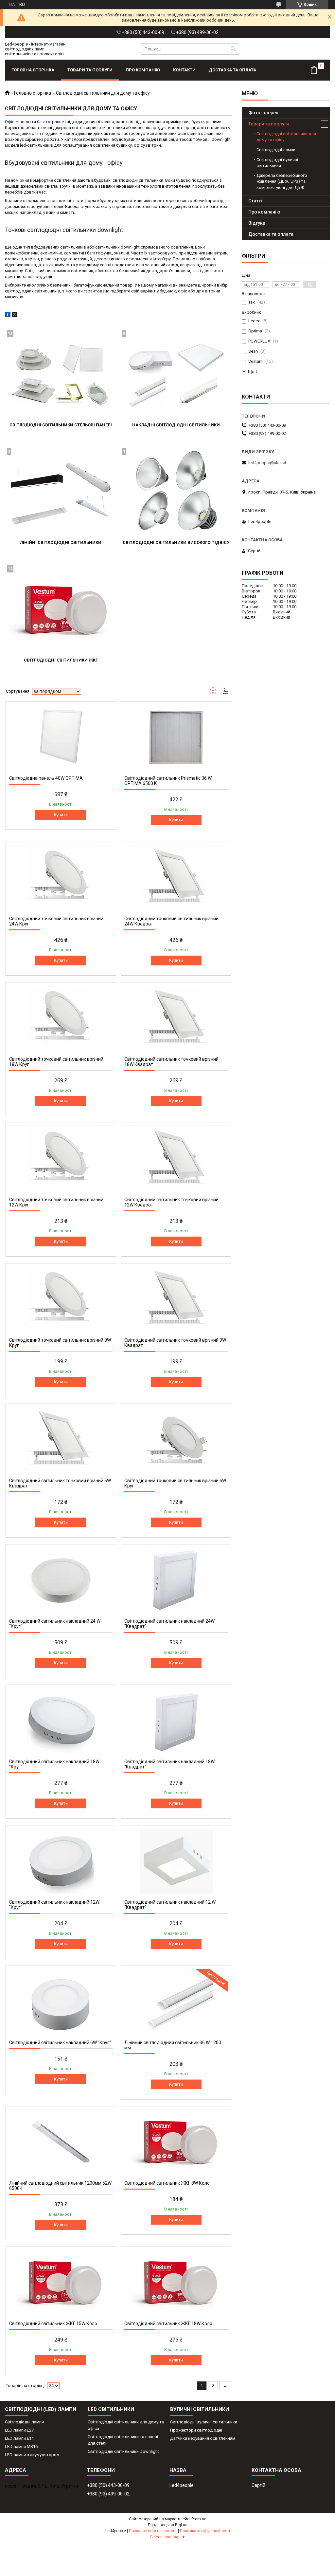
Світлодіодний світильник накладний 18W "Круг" (54, 1764)
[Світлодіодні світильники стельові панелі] (61, 375)
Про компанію (143, 70)
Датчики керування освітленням (203, 2438)
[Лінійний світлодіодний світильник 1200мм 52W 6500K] (61, 2142)
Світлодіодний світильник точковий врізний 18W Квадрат (171, 1062)
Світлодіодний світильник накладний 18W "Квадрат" (169, 1764)
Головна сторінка (33, 70)
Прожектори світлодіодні (196, 2430)
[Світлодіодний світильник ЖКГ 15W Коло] (61, 2283)
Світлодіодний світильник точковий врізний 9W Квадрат (175, 1343)
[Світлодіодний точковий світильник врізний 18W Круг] (61, 1018)
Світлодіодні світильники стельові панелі (61, 425)
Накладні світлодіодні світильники (176, 425)
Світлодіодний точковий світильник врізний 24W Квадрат (171, 921)
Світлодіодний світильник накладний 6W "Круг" (60, 2043)
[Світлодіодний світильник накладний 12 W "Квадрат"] (176, 1861)
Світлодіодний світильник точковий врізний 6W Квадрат (60, 1483)
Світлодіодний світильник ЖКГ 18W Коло (168, 2324)
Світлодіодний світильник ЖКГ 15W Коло (53, 2324)
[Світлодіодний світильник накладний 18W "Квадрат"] (176, 1721)
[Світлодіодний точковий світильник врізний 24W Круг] (61, 878)
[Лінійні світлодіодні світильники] (61, 493)
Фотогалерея (263, 113)
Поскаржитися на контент (153, 2531)
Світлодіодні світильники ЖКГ (61, 660)
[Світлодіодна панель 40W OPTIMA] (61, 737)
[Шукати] (233, 49)
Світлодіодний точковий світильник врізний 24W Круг (56, 921)
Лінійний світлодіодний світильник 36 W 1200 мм (173, 2045)
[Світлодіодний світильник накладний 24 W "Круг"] (61, 1580)
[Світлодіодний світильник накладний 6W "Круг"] (61, 2002)
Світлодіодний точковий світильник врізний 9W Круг (60, 1343)
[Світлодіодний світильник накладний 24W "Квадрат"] (176, 1580)
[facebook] (8, 316)
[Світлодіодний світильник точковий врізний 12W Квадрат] (176, 1159)
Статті (255, 201)
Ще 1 (253, 372)
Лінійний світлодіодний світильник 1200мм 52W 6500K (60, 2186)
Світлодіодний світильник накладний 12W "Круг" (54, 1905)
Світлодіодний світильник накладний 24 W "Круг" (55, 1624)
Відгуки (257, 223)
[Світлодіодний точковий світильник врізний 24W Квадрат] (176, 878)
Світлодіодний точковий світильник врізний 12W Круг (56, 1202)
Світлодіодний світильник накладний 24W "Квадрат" (169, 1624)
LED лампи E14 (19, 2438)
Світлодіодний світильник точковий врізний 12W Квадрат (171, 1202)
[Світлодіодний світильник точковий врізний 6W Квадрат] (61, 1440)
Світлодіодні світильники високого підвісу (176, 542)
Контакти (184, 70)
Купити (61, 815)
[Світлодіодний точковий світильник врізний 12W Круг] (61, 1159)
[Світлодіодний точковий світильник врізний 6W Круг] (176, 1440)
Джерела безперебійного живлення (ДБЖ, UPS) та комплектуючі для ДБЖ (282, 181)
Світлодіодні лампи (276, 150)
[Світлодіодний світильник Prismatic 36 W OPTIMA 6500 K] (176, 737)
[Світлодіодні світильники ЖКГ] (61, 610)
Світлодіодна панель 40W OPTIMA (46, 778)
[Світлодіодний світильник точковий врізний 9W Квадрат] (176, 1299)
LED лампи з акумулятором (32, 2455)
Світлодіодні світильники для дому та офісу (286, 137)
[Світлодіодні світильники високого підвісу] (176, 493)
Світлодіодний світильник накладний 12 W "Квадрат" (170, 1905)
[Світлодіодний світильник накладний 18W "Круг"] (61, 1721)
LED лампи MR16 (21, 2446)
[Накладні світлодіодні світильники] (176, 375)
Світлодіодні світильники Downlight (123, 2451)
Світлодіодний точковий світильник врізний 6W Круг (175, 1483)
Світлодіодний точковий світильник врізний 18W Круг (56, 1062)
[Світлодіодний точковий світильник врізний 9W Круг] (61, 1299)
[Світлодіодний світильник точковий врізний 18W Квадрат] (176, 1018)
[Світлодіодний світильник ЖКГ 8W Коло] (176, 2142)
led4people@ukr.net (267, 463)
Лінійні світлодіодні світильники (61, 542)
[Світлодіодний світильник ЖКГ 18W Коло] (176, 2283)
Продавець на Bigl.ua (168, 2525)
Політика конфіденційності (205, 2531)
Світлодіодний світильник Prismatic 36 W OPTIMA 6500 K (168, 781)
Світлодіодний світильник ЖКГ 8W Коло (167, 2183)
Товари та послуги (90, 70)
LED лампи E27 (19, 2430)
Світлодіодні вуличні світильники (277, 163)
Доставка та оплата (232, 70)
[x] (15, 316)
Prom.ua (199, 2519)
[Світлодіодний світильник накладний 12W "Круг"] (61, 1861)
